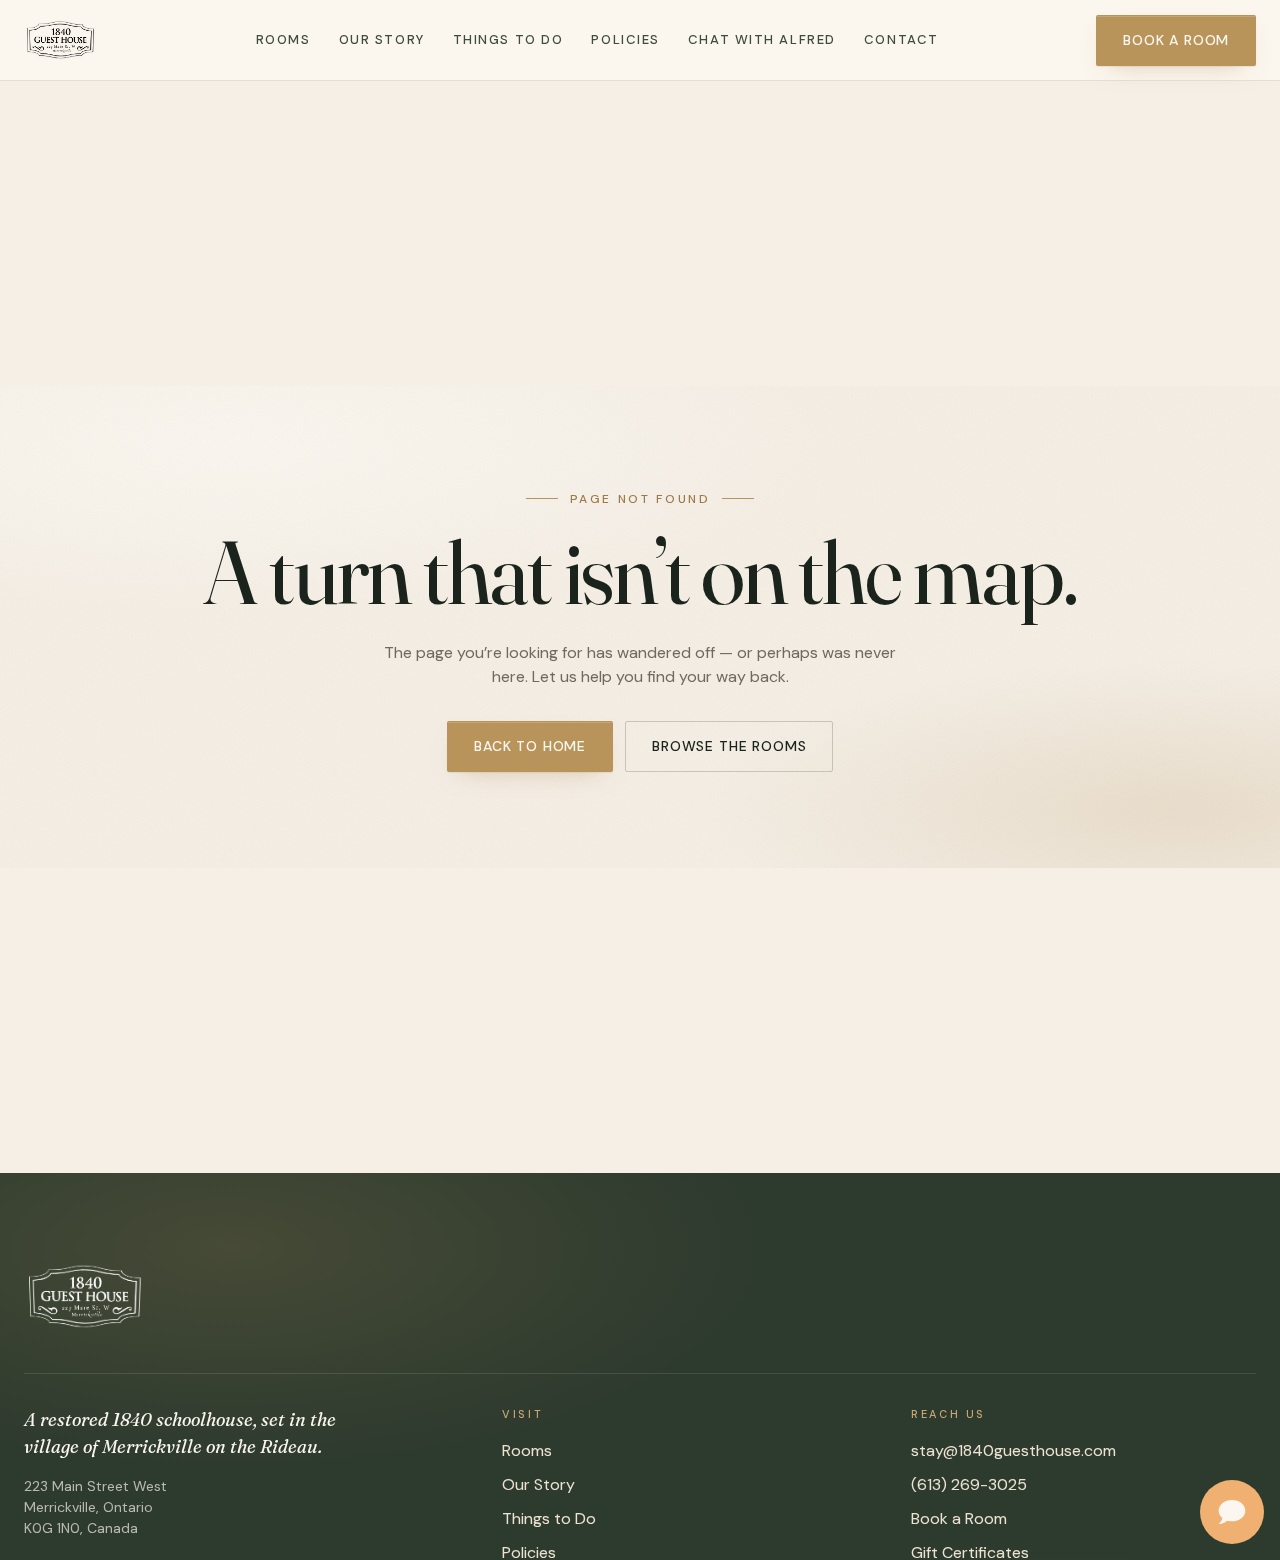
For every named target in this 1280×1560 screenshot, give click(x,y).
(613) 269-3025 (969, 1484)
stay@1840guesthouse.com (1013, 1450)
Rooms (283, 39)
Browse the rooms (729, 746)
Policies (625, 39)
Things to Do (508, 39)
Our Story (382, 39)
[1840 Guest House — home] (61, 40)
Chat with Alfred (762, 39)
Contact (901, 39)
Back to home (530, 746)
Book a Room (1176, 40)
